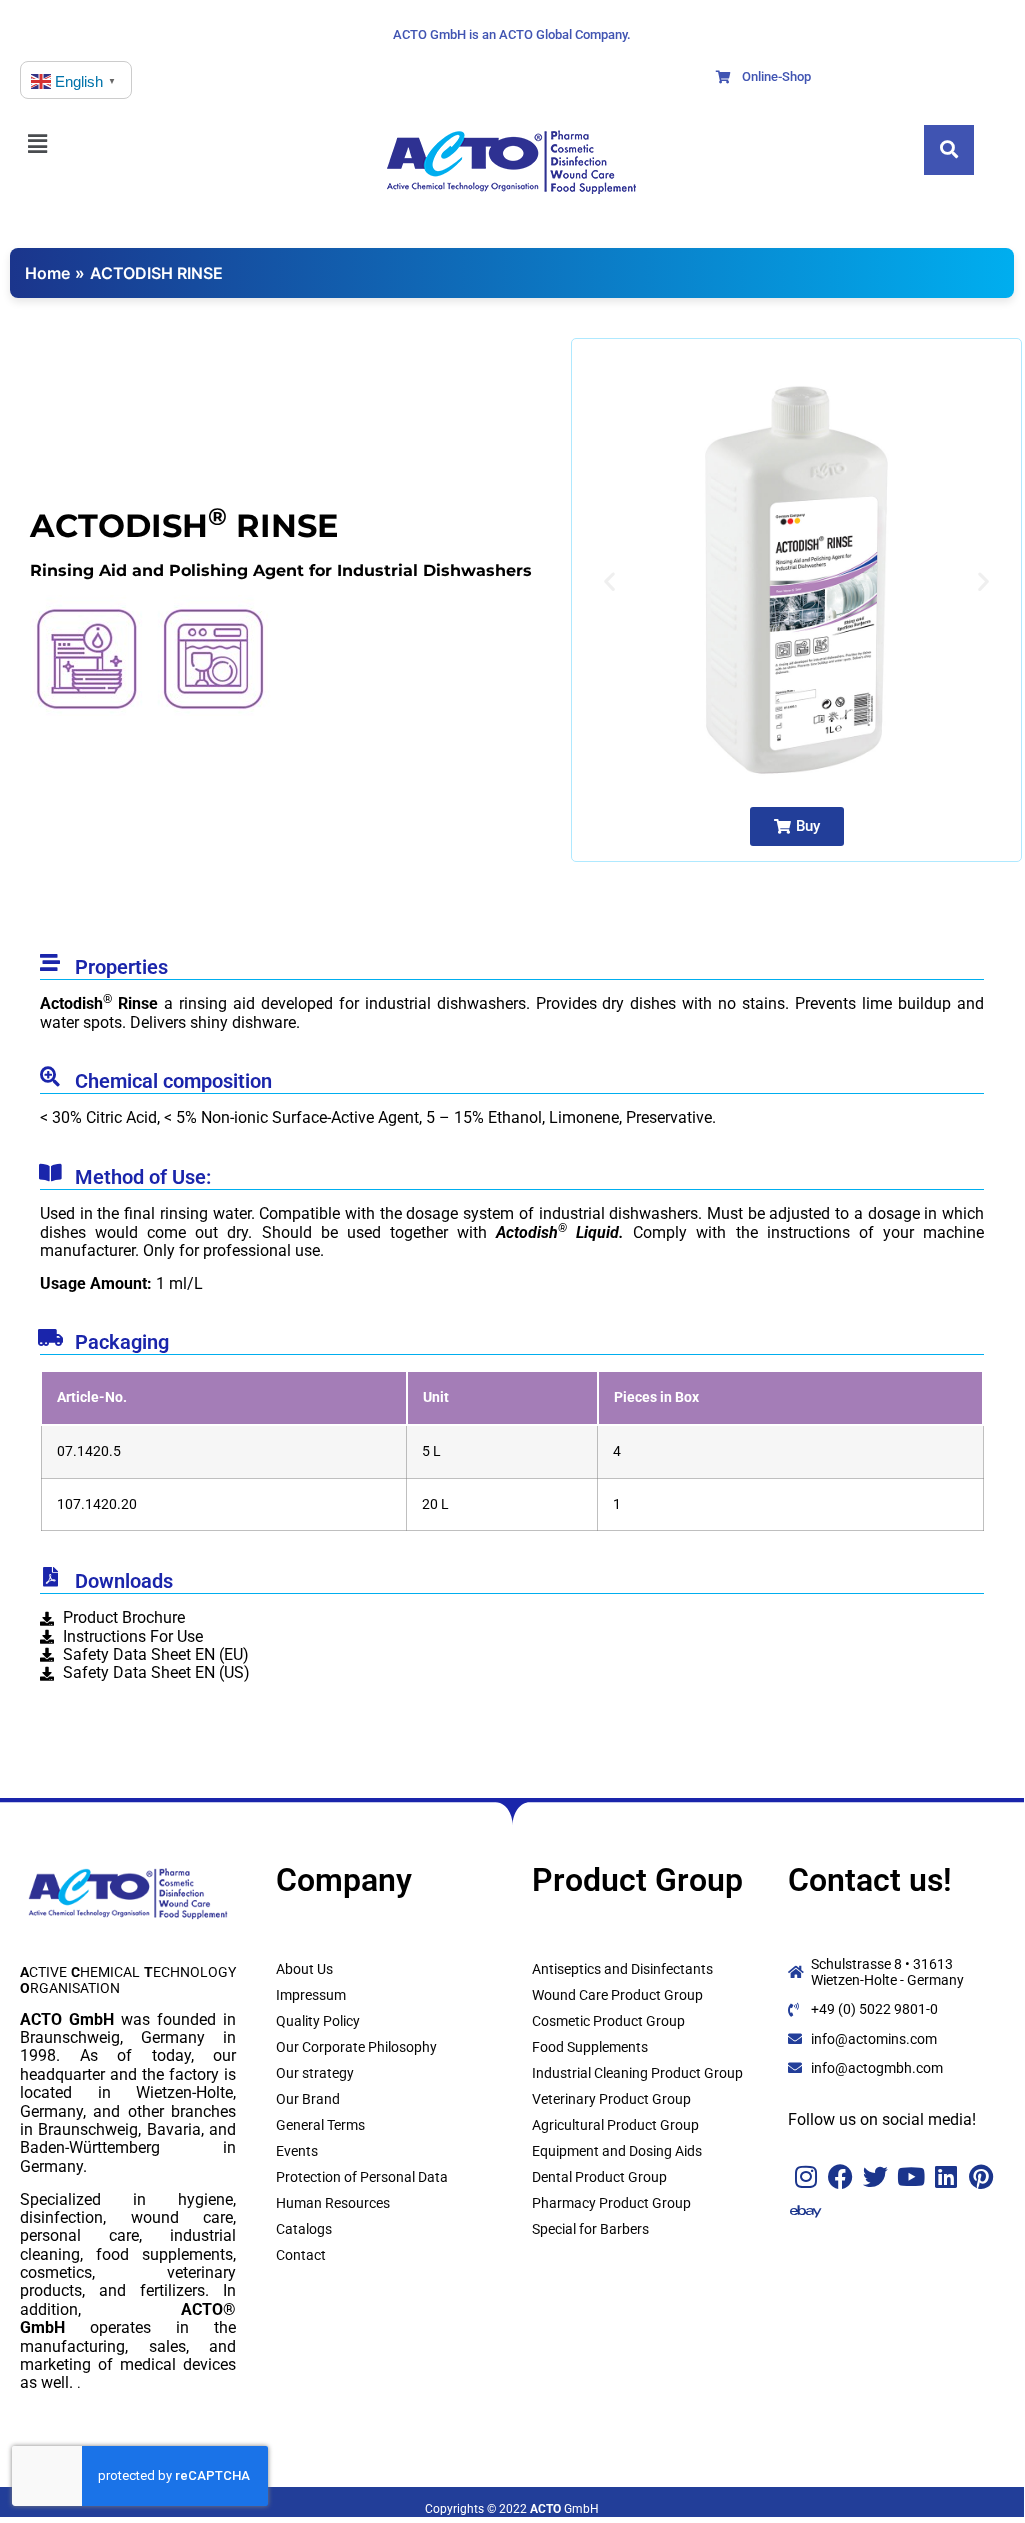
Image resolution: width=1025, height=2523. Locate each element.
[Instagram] (805, 2176)
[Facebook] (840, 2176)
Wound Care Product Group (617, 1995)
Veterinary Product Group (611, 2099)
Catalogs (304, 2229)
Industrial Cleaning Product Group (637, 2073)
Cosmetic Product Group (608, 2021)
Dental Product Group (599, 2177)
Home (47, 273)
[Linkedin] (945, 2176)
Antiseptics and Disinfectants (622, 1969)
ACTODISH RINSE (156, 273)
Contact (301, 2255)
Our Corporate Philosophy (356, 2047)
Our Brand (308, 2099)
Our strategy (315, 2073)
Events (297, 2151)
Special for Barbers (590, 2229)
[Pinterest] (980, 2176)
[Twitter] (875, 2176)
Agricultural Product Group (615, 2125)
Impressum (311, 1995)
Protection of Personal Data (362, 2177)
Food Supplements (590, 2047)
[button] (60, 143)
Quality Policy (318, 2021)
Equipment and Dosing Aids (617, 2151)
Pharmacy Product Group (611, 2203)
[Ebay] (805, 2211)
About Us (304, 1969)
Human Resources (333, 2203)
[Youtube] (910, 2176)
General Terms (320, 2125)
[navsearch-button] (949, 150)
